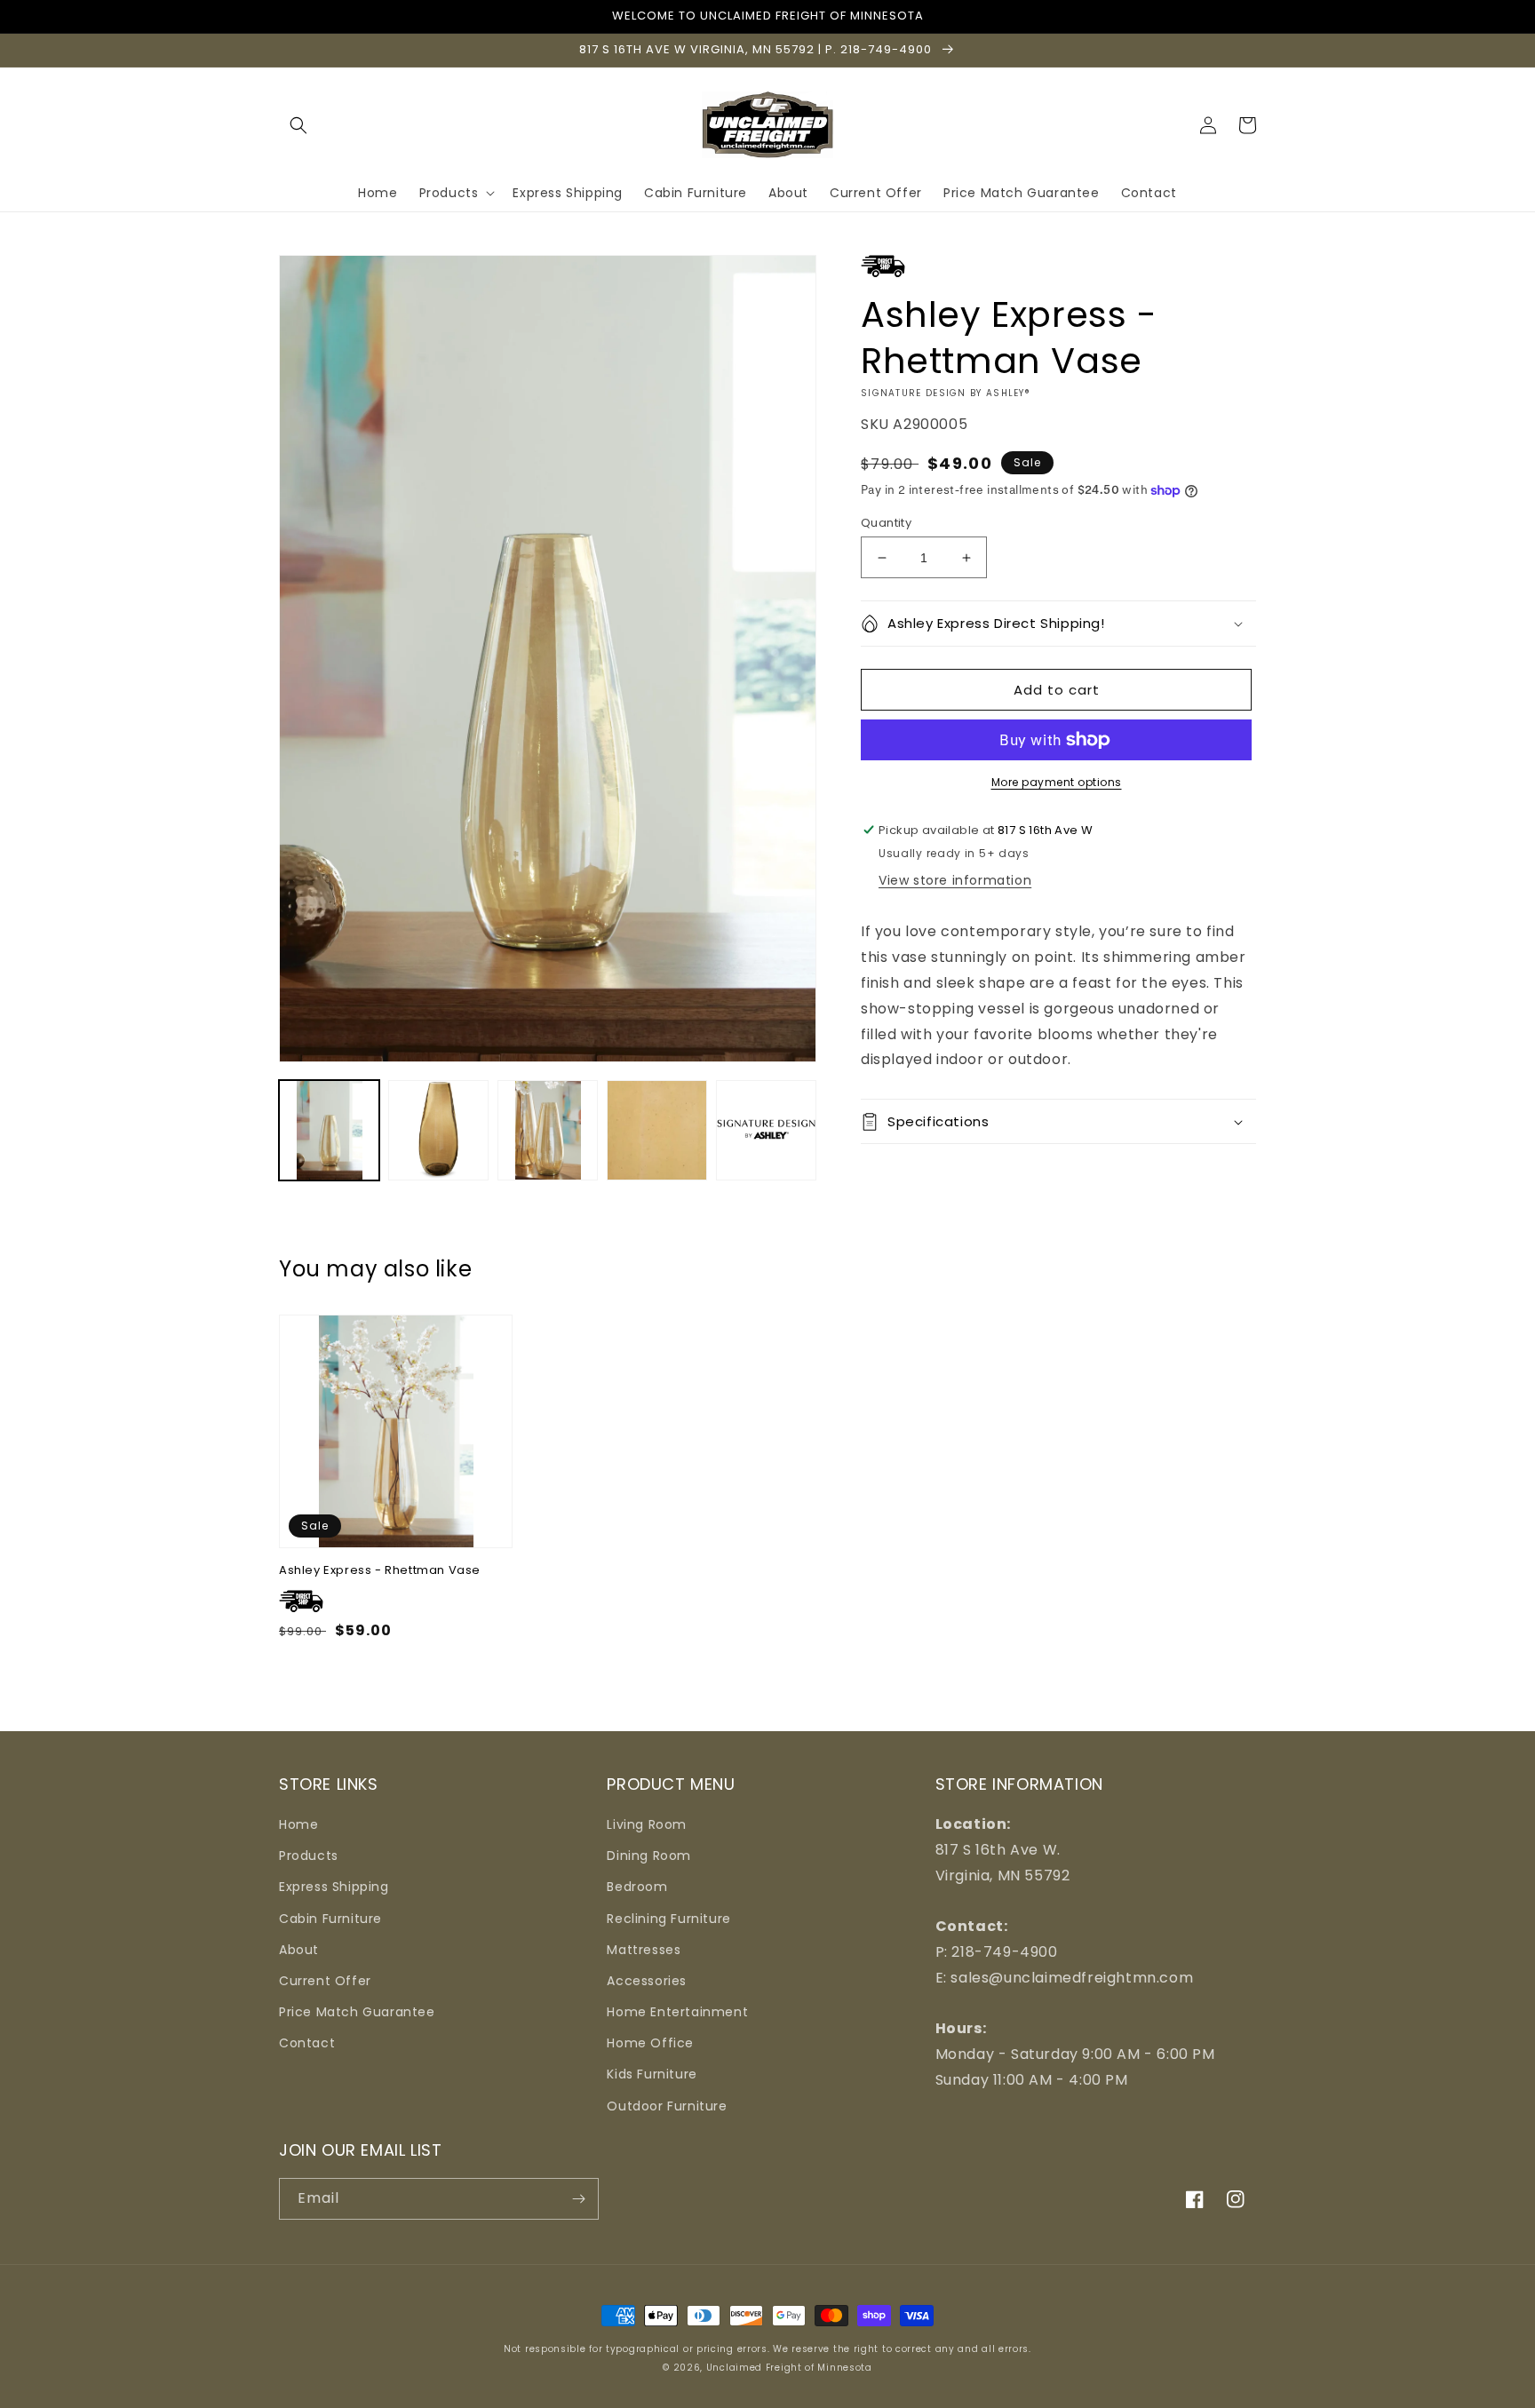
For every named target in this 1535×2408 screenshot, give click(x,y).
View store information (955, 880)
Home (298, 1824)
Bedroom (637, 1887)
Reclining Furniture (668, 1919)
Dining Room (649, 1856)
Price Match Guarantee (357, 2012)
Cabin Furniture (330, 1919)
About (299, 1950)
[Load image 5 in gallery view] (766, 1130)
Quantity (886, 523)
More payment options (1057, 782)
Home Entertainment (677, 2012)
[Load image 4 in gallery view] (657, 1130)
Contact (307, 2043)
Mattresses (644, 1950)
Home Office (650, 2043)
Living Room (647, 1824)
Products (309, 1856)
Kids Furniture (652, 2074)
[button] (298, 125)
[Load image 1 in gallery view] (329, 1130)
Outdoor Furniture (667, 2106)
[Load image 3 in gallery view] (548, 1130)
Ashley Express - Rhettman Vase (380, 1571)
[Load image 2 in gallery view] (438, 1130)
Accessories (647, 1981)
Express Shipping (334, 1887)
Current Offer (325, 1981)
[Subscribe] (578, 2199)
